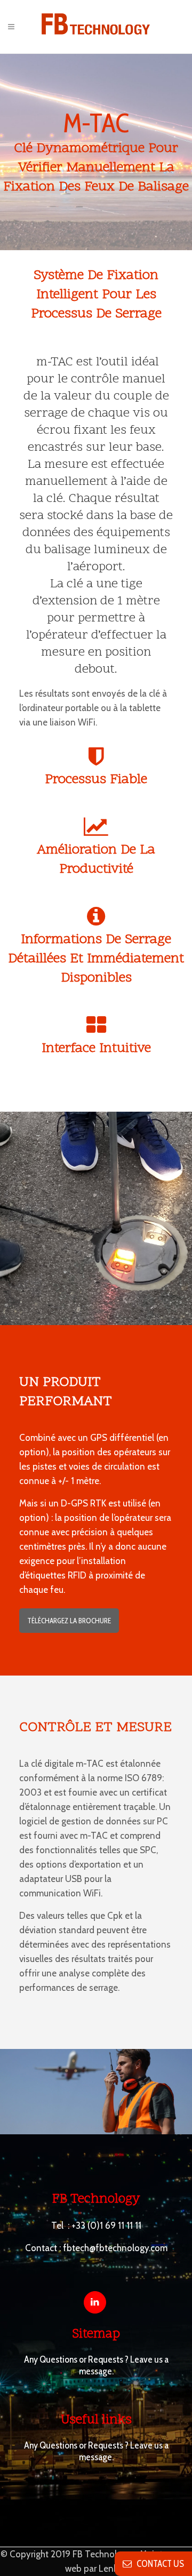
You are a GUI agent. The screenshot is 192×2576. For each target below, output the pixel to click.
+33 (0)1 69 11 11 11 (106, 2226)
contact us (158, 2564)
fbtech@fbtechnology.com (115, 2248)
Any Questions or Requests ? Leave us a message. (96, 2365)
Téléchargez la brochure (69, 1621)
